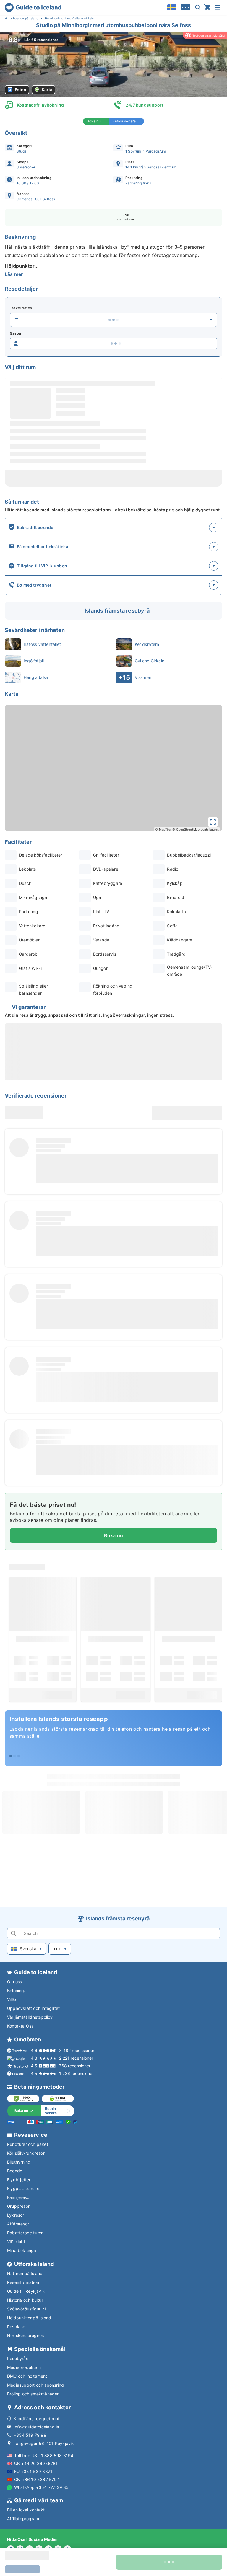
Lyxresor (16, 2215)
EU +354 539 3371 (33, 2471)
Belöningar (18, 1990)
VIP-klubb (17, 2242)
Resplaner (17, 2327)
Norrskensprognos (25, 2335)
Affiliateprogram (23, 2519)
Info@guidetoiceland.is (36, 2427)
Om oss (14, 1982)
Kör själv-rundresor (26, 2153)
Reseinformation (23, 2282)
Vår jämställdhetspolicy (30, 2017)
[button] (113, 64)
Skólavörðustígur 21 (27, 2309)
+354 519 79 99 (30, 2435)
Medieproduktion (24, 2367)
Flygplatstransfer (24, 2188)
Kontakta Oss (20, 2026)
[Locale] (172, 7)
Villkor (13, 1999)
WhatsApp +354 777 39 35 (42, 2487)
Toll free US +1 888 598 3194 (44, 2455)
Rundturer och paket (28, 2144)
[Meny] (218, 7)
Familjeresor (19, 2197)
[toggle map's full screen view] (213, 822)
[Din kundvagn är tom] (207, 7)
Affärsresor (18, 2224)
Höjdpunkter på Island (29, 2318)
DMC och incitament (27, 2376)
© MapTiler (163, 829)
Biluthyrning (19, 2162)
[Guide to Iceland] (33, 7)
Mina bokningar (22, 2250)
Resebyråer (18, 2358)
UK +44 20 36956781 (36, 2463)
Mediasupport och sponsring (35, 2385)
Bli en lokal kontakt (26, 2510)
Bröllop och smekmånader (33, 2394)
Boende (15, 2171)
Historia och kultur (25, 2300)
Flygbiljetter (19, 2180)
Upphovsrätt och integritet (33, 2008)
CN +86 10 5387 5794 (37, 2479)
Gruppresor (18, 2206)
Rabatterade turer (25, 2233)
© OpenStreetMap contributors (196, 829)
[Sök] (198, 7)
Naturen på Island (25, 2273)
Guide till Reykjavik (26, 2291)
